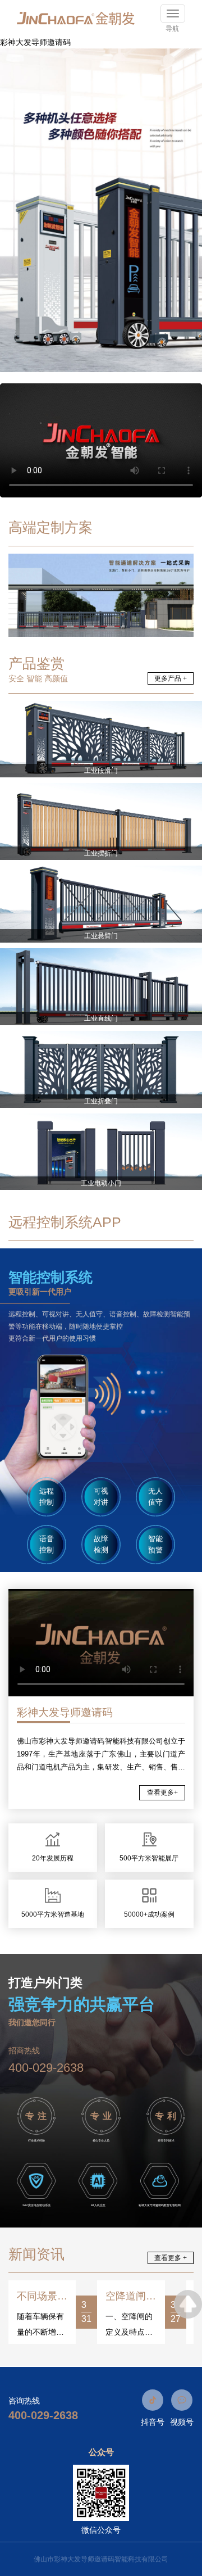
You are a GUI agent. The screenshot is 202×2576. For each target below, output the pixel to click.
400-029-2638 (46, 2068)
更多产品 (171, 678)
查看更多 (162, 1792)
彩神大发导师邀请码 (35, 42)
